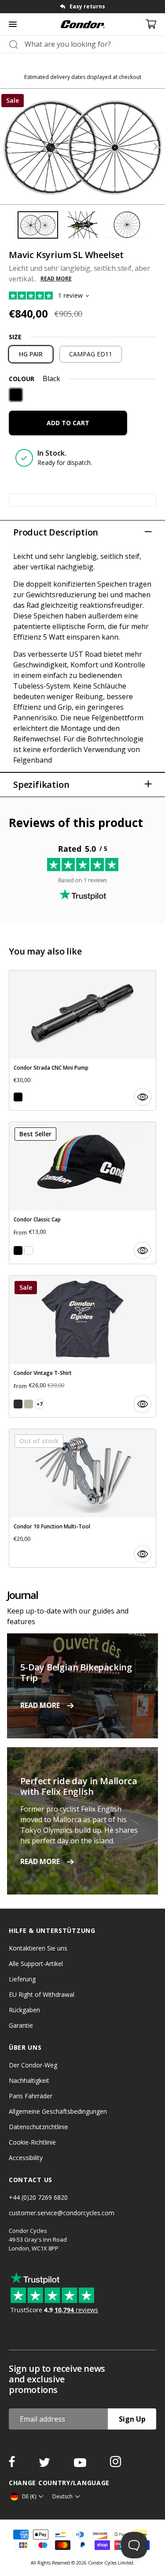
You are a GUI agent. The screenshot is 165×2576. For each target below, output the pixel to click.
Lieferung (22, 1979)
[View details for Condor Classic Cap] (82, 1193)
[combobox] (90, 44)
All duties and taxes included (88, 6)
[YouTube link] (81, 2464)
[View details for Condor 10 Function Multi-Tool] (82, 1498)
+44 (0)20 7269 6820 (38, 2197)
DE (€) (29, 2496)
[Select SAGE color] (29, 1404)
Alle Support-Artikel (36, 1964)
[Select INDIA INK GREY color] (18, 1404)
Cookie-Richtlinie (32, 2142)
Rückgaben (24, 2010)
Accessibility (26, 2158)
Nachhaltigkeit (29, 2080)
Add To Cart (68, 423)
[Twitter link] (45, 2464)
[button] (155, 146)
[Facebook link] (13, 2464)
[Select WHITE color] (29, 1251)
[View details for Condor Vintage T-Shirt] (82, 1346)
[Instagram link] (115, 2464)
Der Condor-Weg (33, 2065)
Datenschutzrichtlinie (38, 2127)
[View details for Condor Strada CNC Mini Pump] (82, 1040)
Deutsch (62, 2496)
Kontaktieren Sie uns (38, 1948)
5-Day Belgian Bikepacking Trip (76, 1672)
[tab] (82, 7)
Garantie (21, 2025)
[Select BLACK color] (18, 1097)
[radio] (31, 354)
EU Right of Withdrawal (42, 1994)
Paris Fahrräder (31, 2096)
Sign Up (132, 2419)
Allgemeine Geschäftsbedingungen (58, 2111)
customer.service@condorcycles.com (62, 2213)
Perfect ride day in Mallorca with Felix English (79, 1786)
